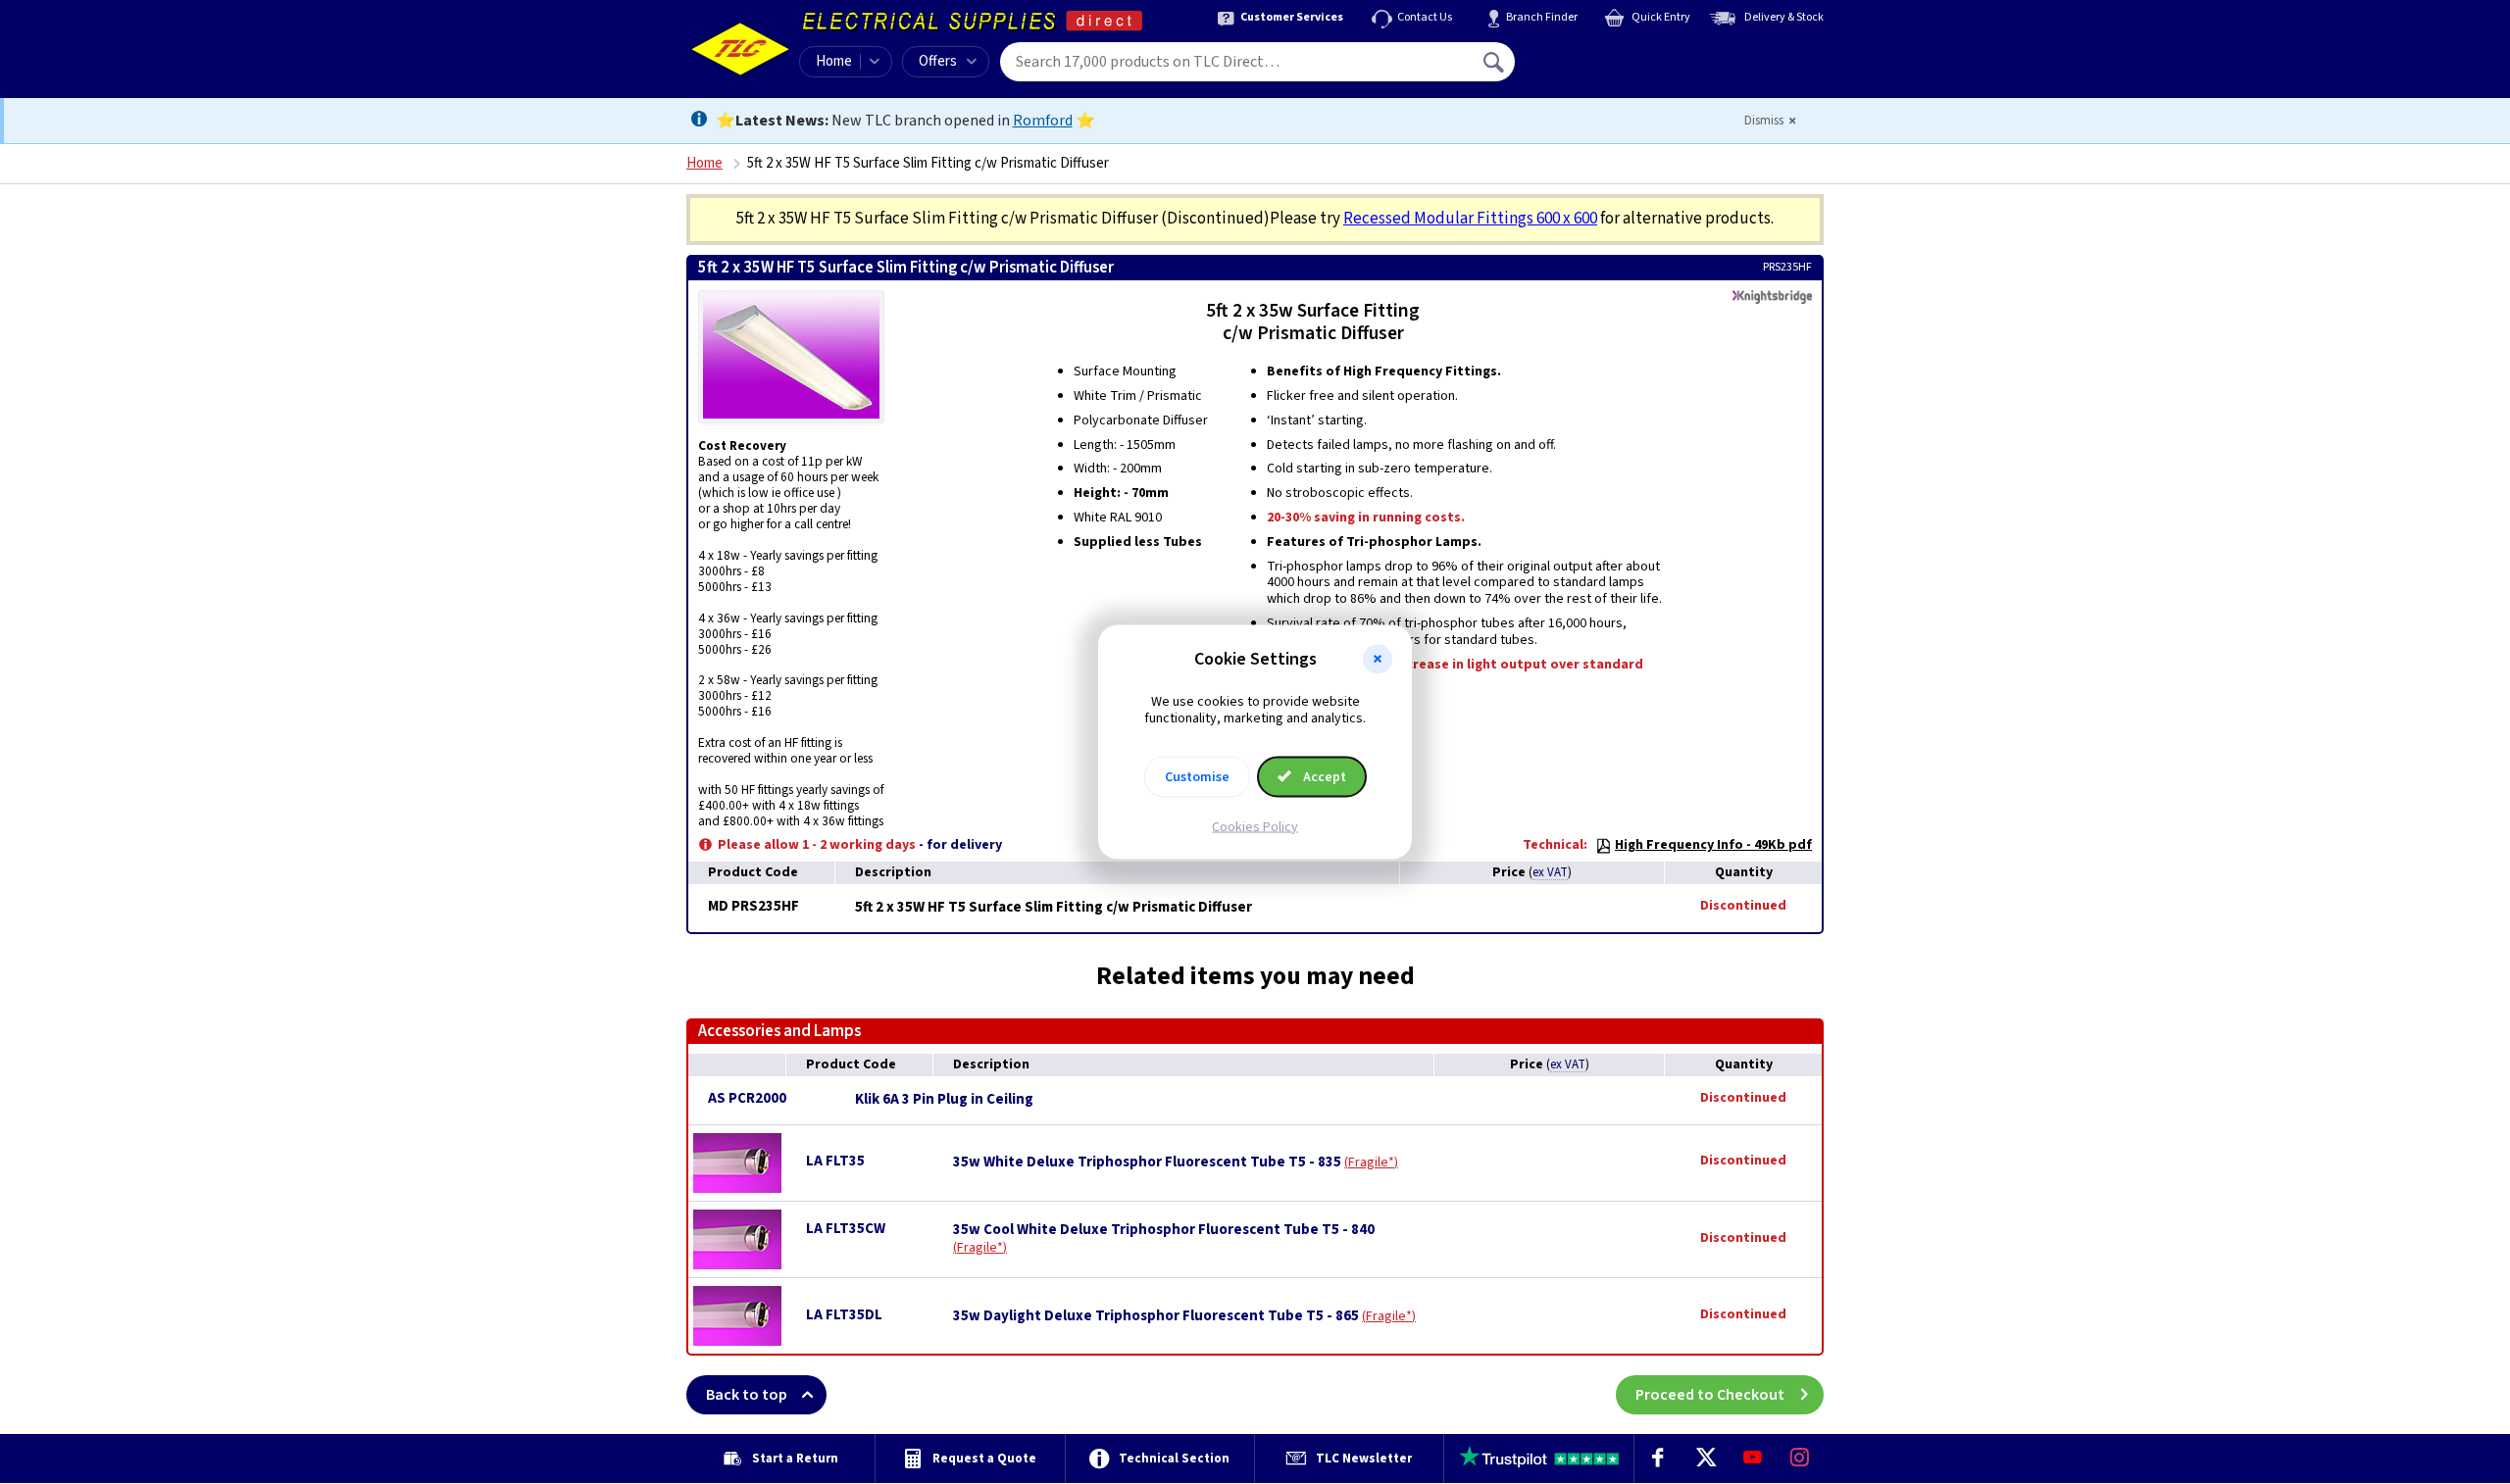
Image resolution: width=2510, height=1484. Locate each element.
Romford (1043, 121)
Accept (1323, 776)
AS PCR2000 (747, 1098)
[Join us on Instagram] (1800, 1459)
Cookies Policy (1255, 826)
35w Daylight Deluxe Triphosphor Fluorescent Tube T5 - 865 (1156, 1316)
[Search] (1495, 62)
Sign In (1619, 55)
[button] (1378, 660)
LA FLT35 (835, 1161)
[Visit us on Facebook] (1658, 1459)
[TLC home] (740, 49)
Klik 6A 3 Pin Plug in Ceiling (944, 1100)
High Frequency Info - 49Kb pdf (1713, 845)
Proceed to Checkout (1710, 1395)
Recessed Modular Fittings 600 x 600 (1470, 219)
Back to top (747, 1395)
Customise (1197, 776)
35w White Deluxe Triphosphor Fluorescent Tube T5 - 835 (1147, 1162)
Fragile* (1371, 1162)
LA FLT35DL (844, 1315)
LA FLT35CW (846, 1229)
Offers (938, 61)
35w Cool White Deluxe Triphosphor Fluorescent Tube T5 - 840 (1164, 1230)
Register (1605, 69)
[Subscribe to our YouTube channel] (1752, 1459)
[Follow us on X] (1705, 1459)
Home (834, 61)
